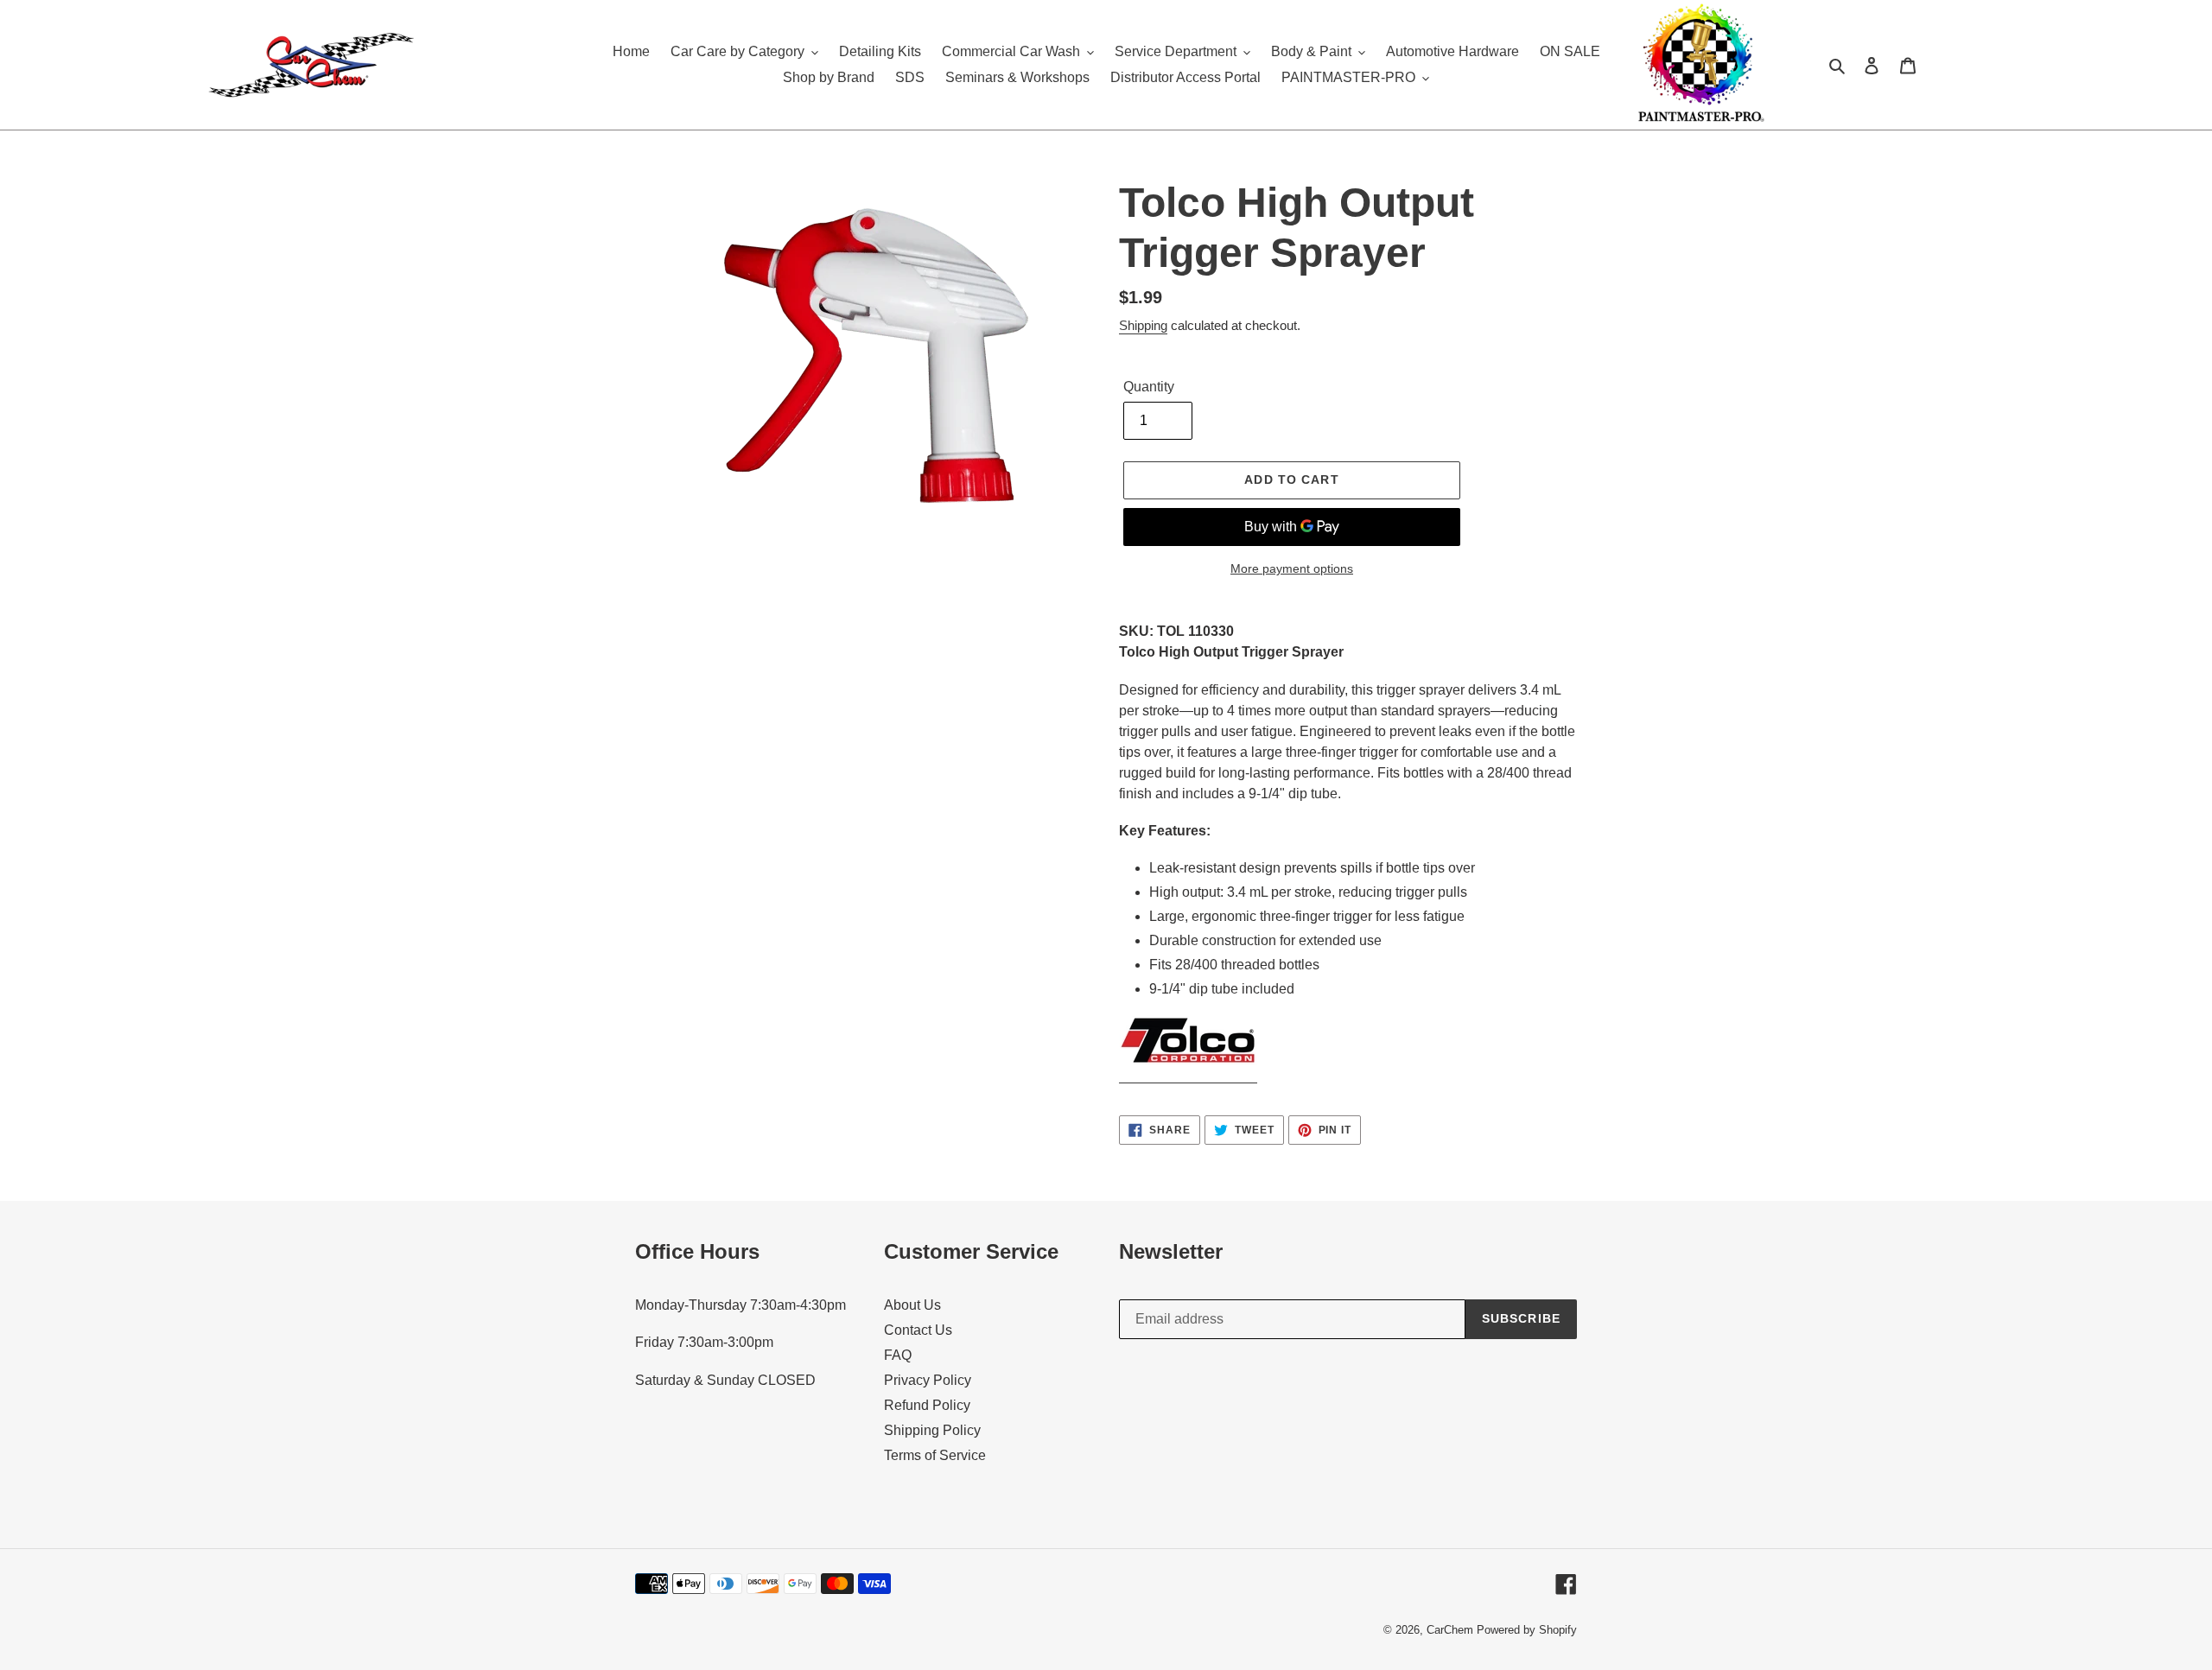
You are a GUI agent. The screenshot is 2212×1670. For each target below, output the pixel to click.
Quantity (1149, 387)
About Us (912, 1305)
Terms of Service (935, 1455)
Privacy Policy (928, 1380)
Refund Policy (927, 1405)
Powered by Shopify (1527, 1630)
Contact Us (918, 1330)
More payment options (1292, 568)
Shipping (1143, 325)
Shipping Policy (932, 1430)
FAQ (898, 1355)
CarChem (1450, 1630)
